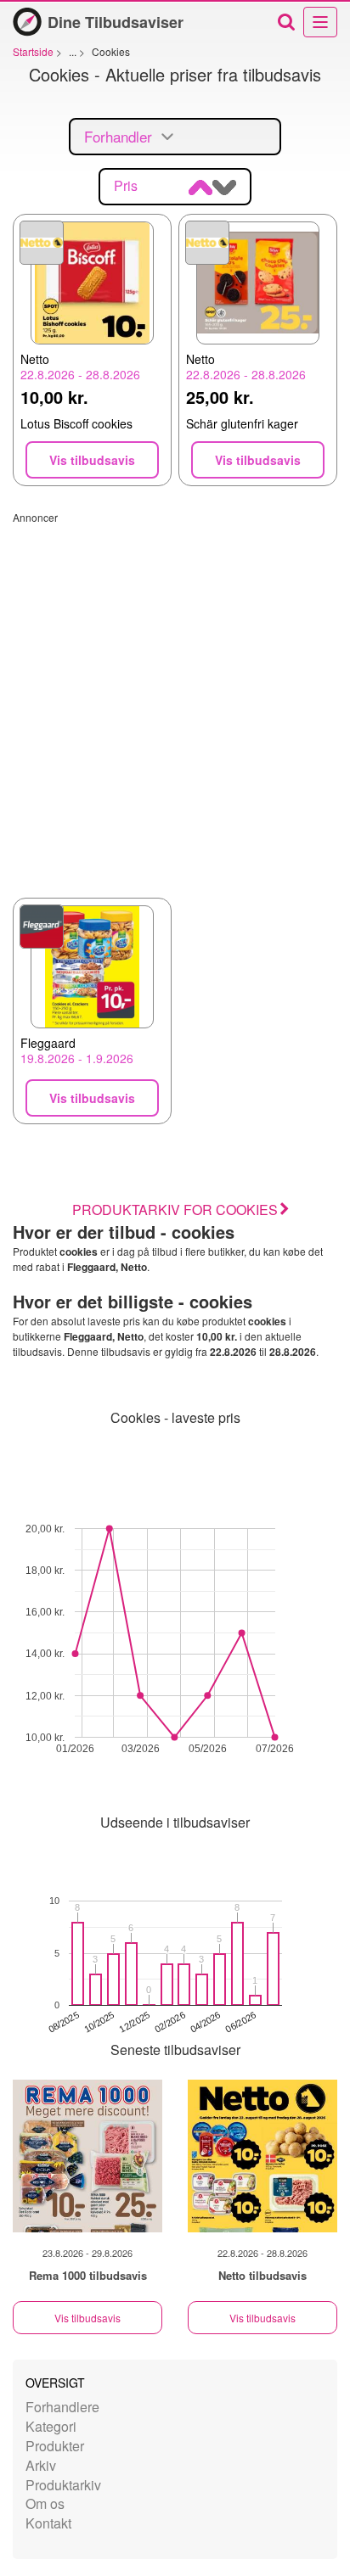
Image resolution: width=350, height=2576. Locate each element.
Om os (45, 2503)
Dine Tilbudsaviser (116, 22)
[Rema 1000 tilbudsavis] (87, 2156)
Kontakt (48, 2523)
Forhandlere (62, 2407)
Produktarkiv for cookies (175, 1210)
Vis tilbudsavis (87, 2318)
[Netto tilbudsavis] (262, 2156)
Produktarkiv (63, 2485)
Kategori (51, 2426)
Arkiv (41, 2465)
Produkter (55, 2446)
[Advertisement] (175, 699)
